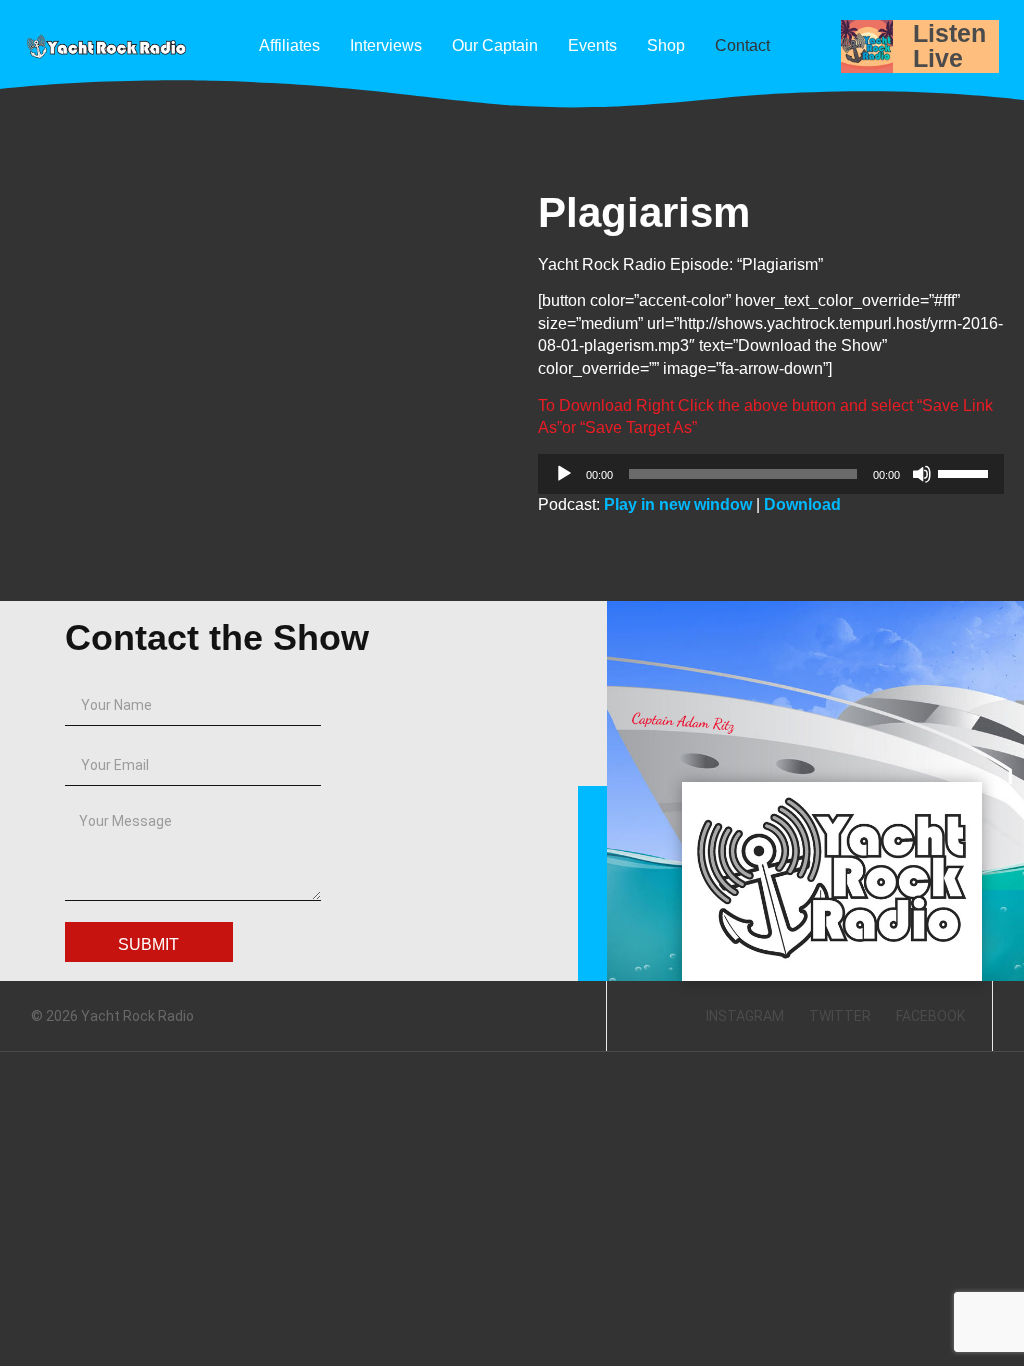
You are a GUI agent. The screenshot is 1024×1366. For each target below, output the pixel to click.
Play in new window (678, 504)
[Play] (564, 474)
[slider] (966, 472)
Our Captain (495, 45)
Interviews (386, 45)
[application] (771, 474)
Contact (742, 45)
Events (592, 45)
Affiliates (289, 45)
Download (802, 504)
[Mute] (922, 474)
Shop (666, 45)
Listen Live (949, 45)
